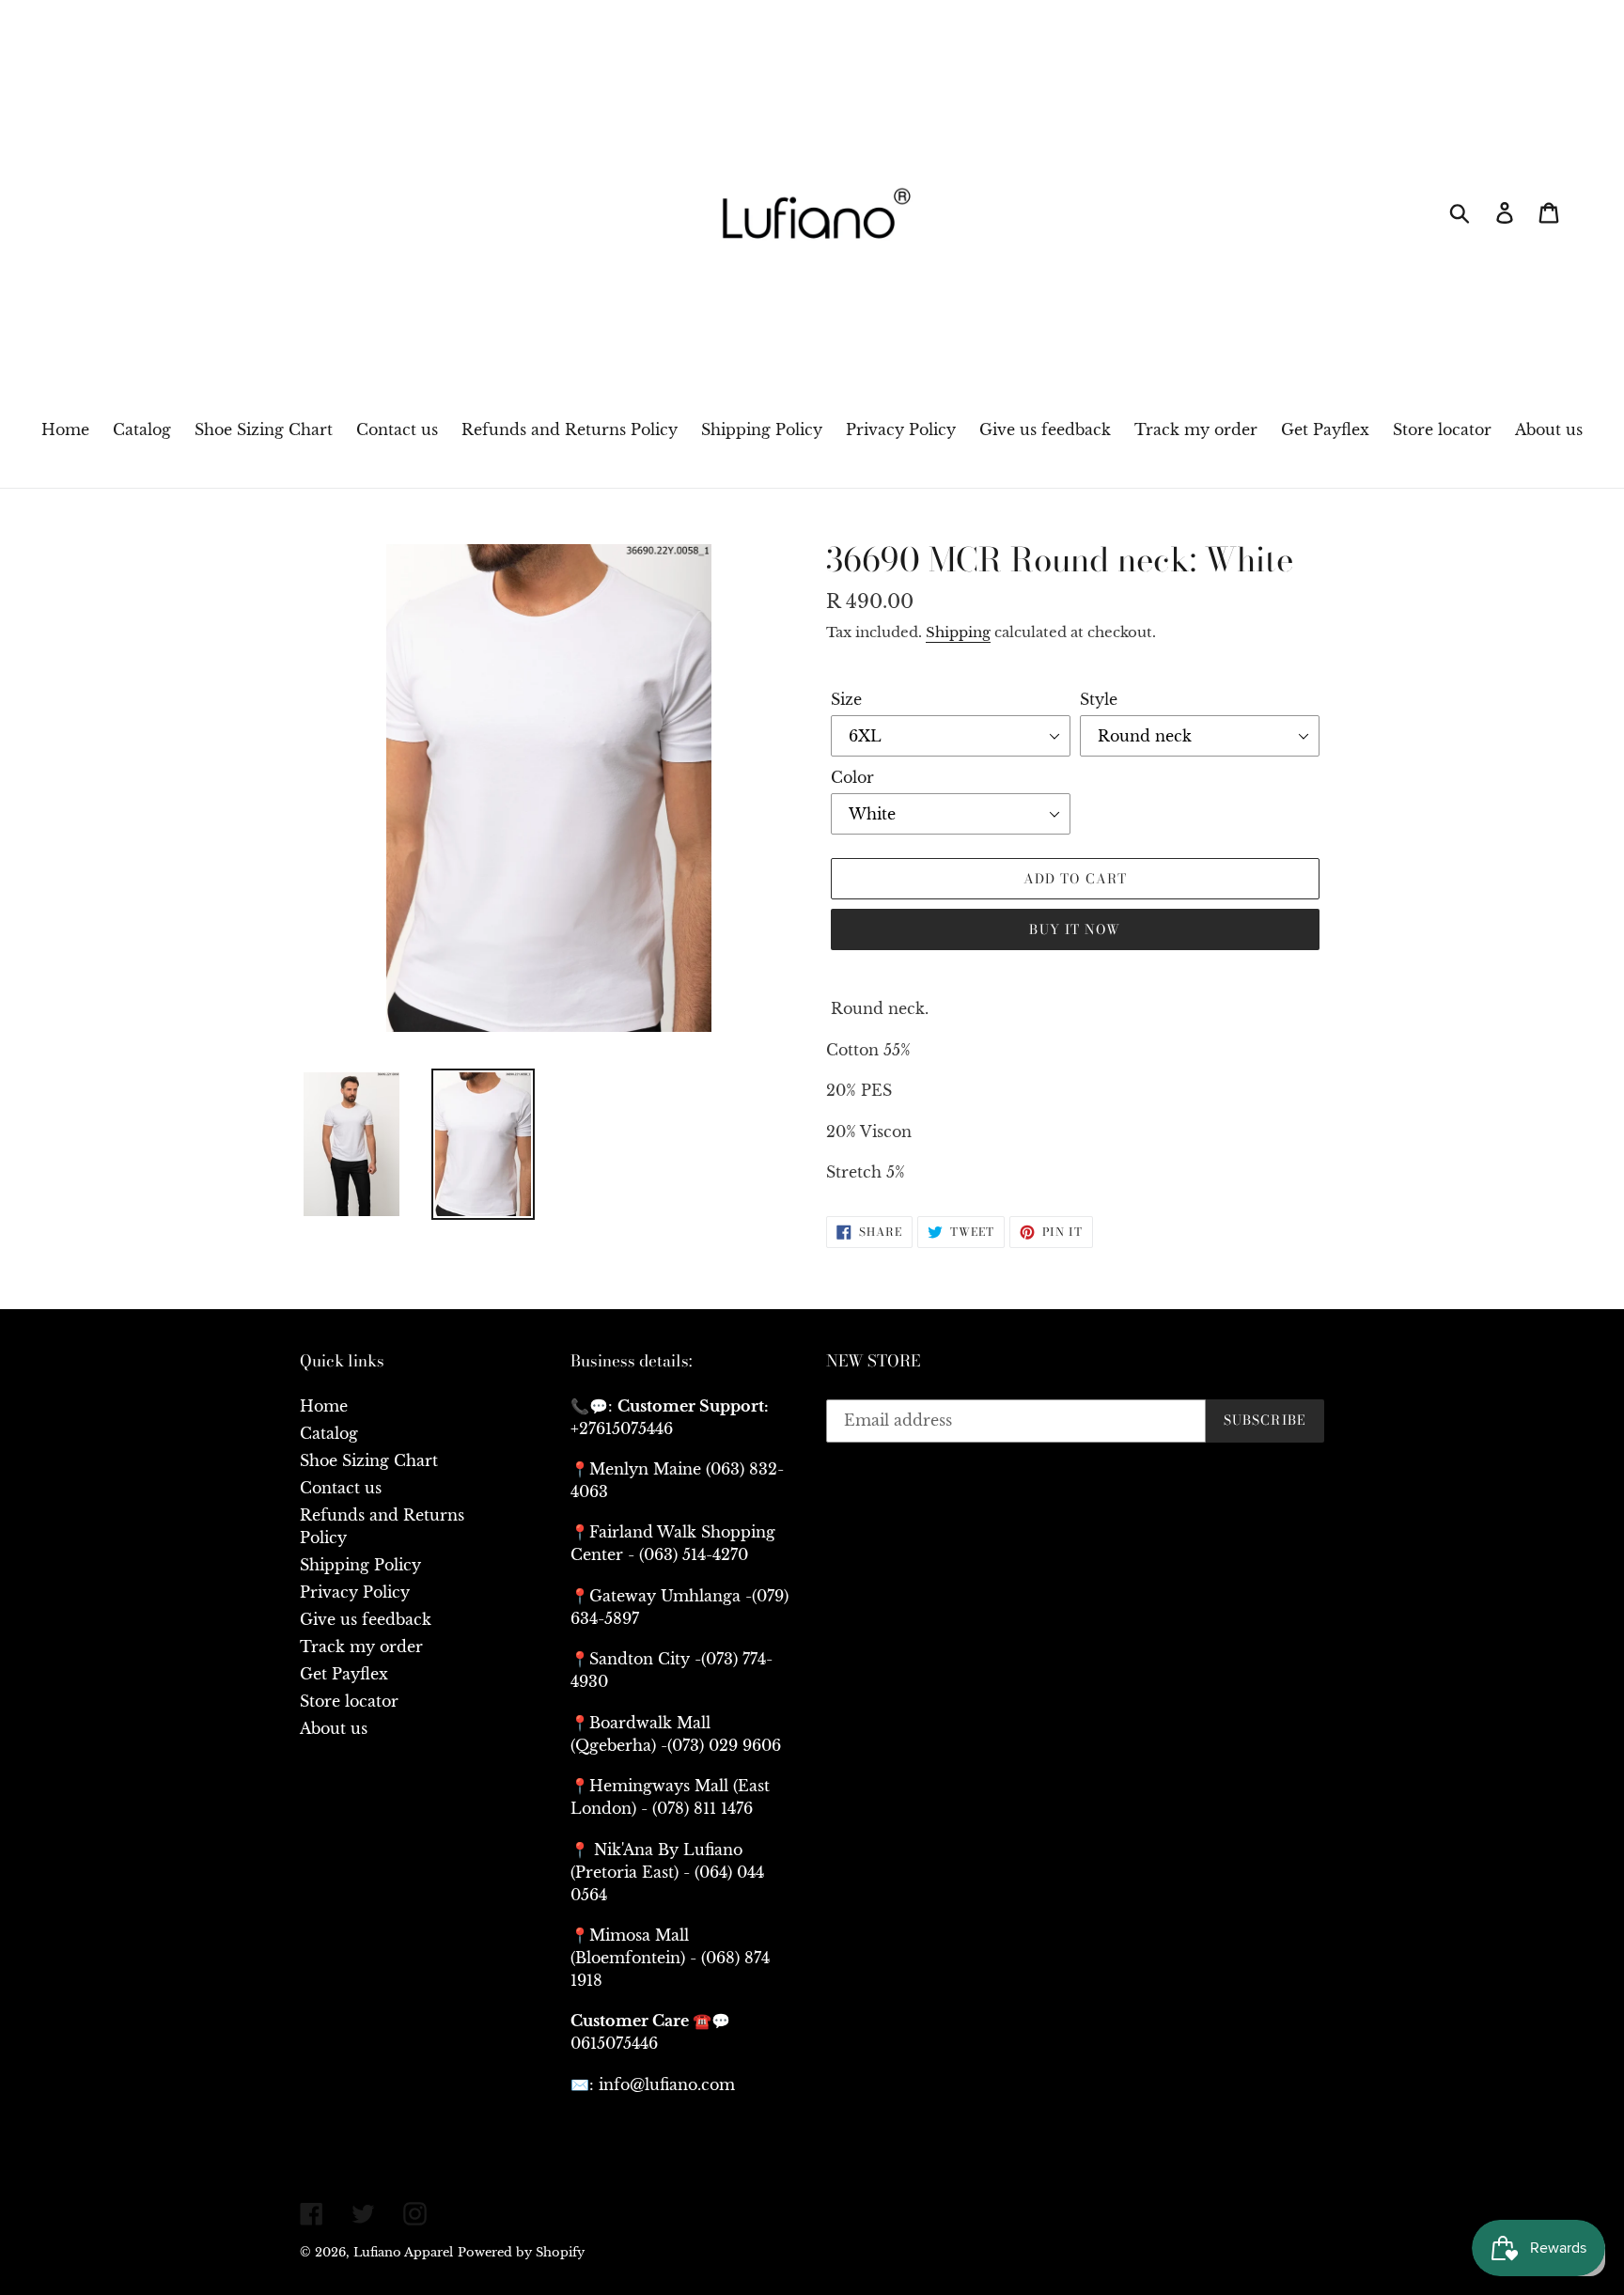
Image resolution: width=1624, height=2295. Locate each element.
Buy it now (1075, 929)
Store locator (349, 1701)
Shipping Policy (360, 1565)
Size (846, 699)
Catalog (329, 1433)
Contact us (341, 1488)
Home (324, 1406)
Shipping (958, 632)
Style (1099, 699)
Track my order (361, 1647)
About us (334, 1728)
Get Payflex (344, 1674)
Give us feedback (366, 1619)
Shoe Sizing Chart (369, 1460)
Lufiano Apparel (403, 2252)
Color (852, 777)
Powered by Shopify (521, 2252)
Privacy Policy (355, 1592)
